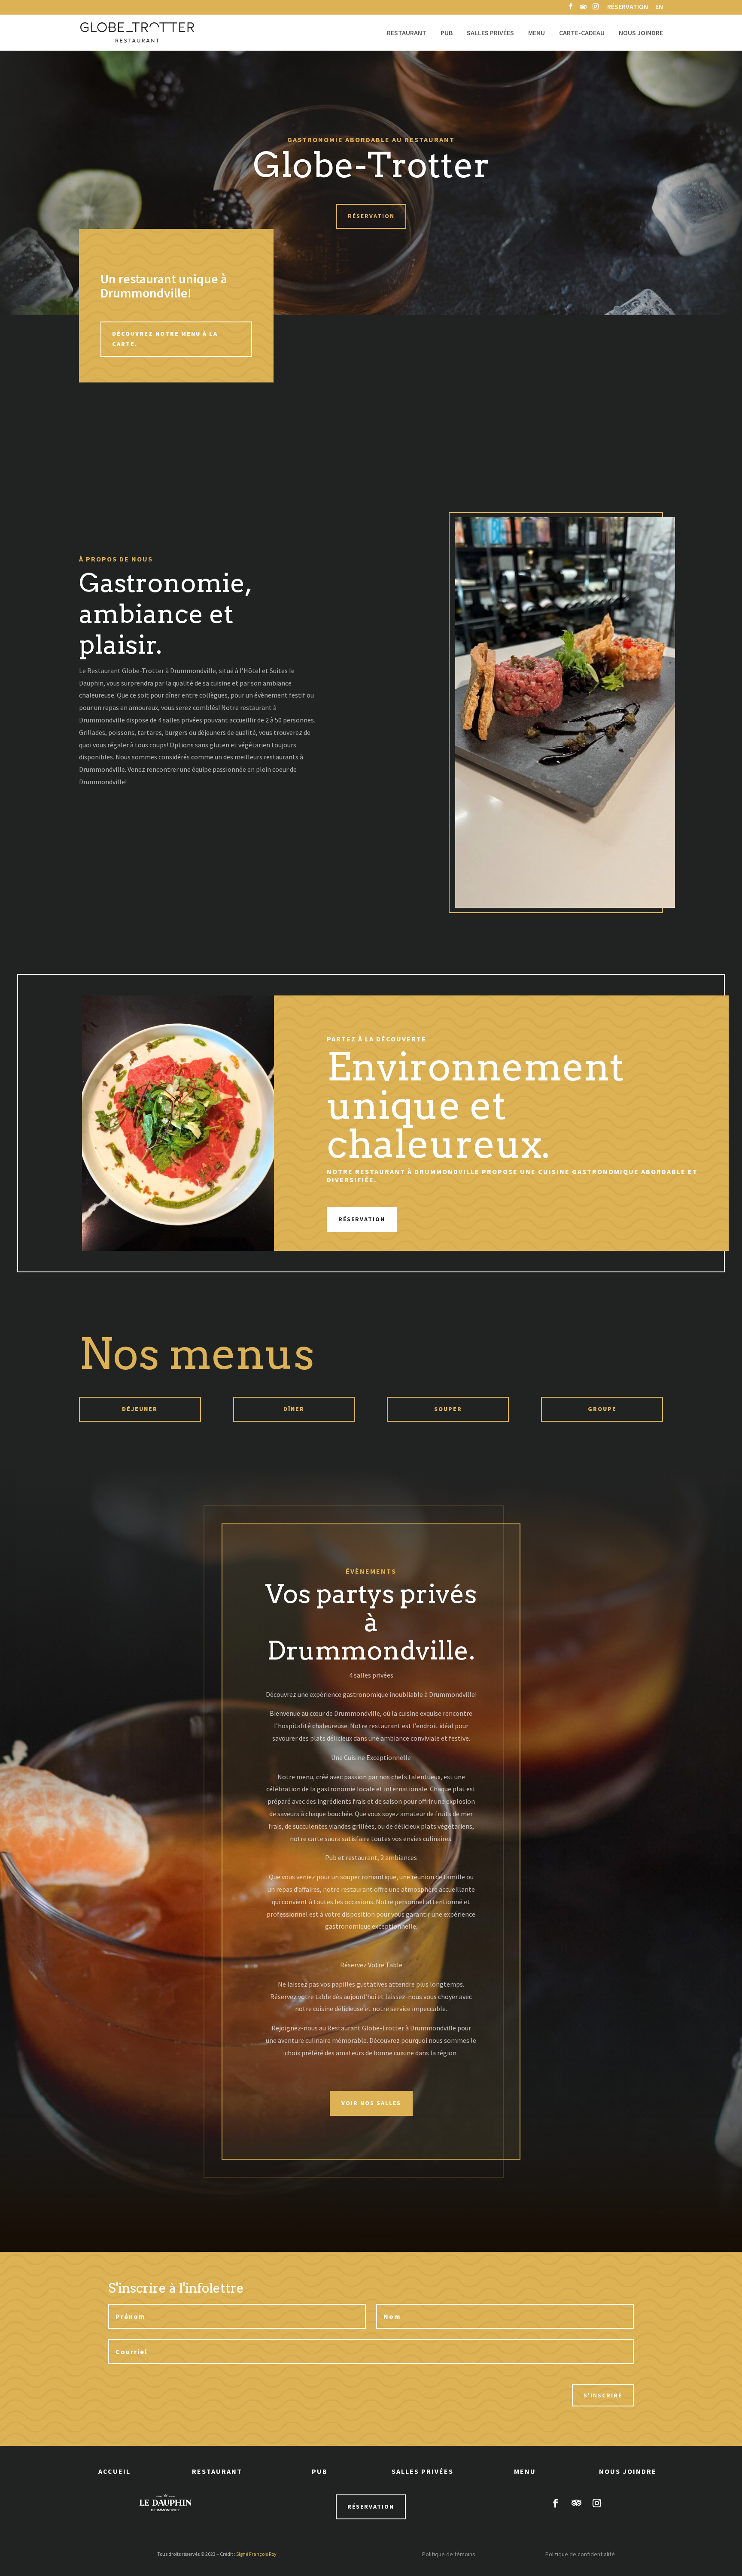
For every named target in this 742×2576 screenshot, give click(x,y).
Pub (447, 33)
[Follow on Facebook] (556, 2503)
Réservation (628, 7)
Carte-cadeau (582, 33)
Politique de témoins (449, 2554)
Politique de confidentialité (580, 2554)
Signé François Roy (256, 2554)
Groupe (602, 1409)
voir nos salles (371, 2103)
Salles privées (490, 33)
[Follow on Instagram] (597, 2503)
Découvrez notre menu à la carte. (165, 339)
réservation (371, 2506)
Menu (537, 33)
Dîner (294, 1409)
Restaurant (407, 33)
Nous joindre (641, 33)
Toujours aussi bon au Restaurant (371, 140)
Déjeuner (140, 1409)
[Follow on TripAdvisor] (576, 2503)
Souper (448, 1409)
